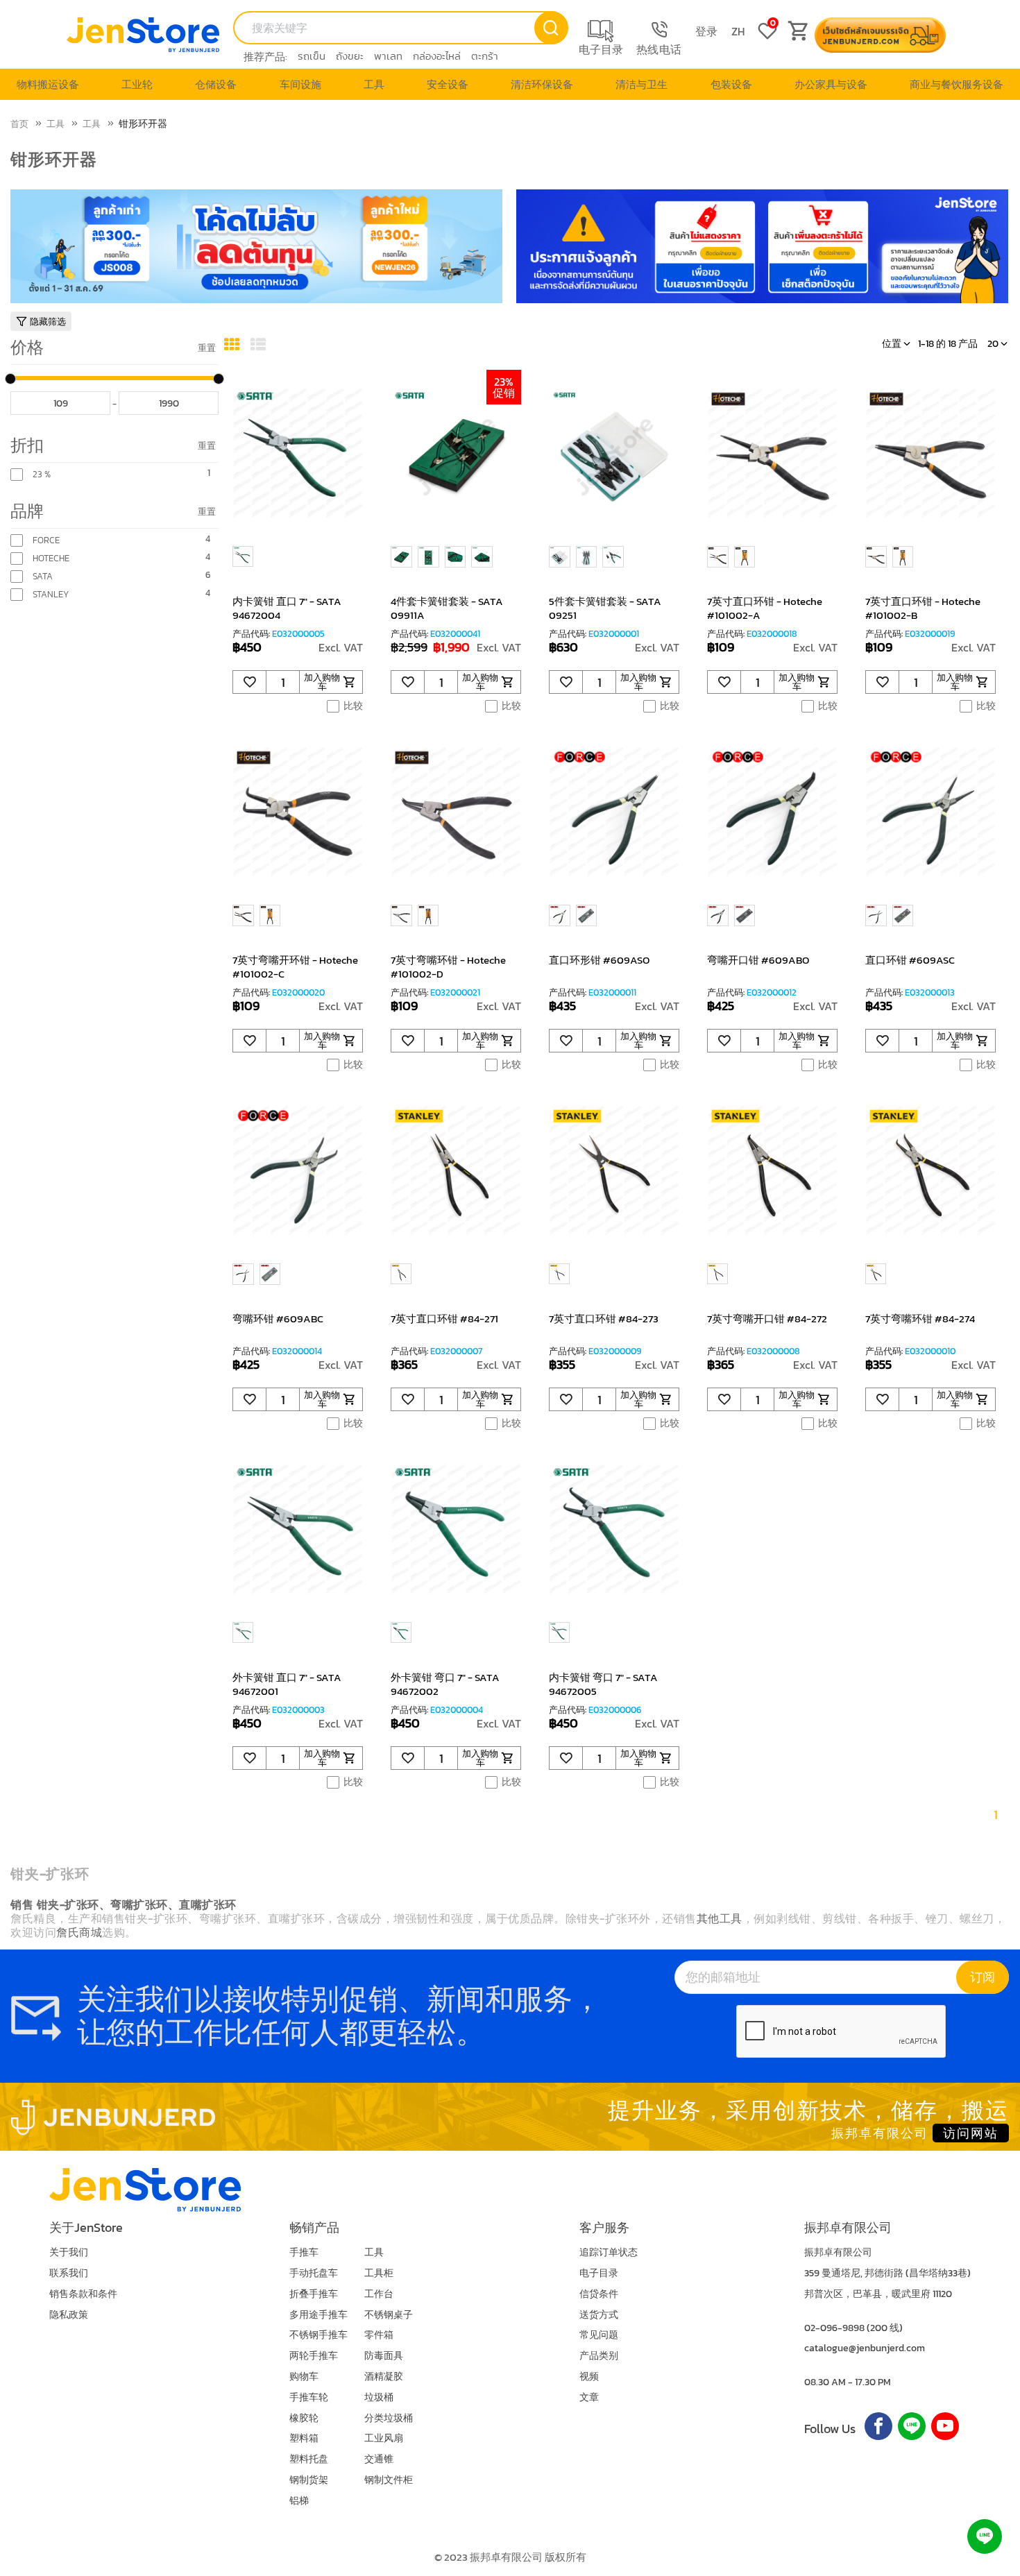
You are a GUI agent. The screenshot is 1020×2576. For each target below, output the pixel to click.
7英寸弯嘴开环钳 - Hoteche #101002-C (295, 967)
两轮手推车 (314, 2356)
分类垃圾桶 (389, 2418)
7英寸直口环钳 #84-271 (444, 1319)
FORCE (46, 540)
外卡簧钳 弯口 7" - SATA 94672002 (445, 1684)
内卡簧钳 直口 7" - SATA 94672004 (287, 608)
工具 (56, 124)
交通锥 (379, 2459)
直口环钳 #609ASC (910, 960)
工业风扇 (384, 2438)
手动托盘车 (314, 2273)
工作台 (379, 2294)
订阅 (983, 1977)
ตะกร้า (485, 56)
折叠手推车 (314, 2294)
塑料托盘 (309, 2459)
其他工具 (720, 1918)
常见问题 (599, 2335)
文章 (589, 2397)
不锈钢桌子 (389, 2315)
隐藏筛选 (48, 322)
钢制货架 (309, 2480)
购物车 (304, 2377)
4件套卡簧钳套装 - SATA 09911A (447, 608)
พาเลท (388, 56)
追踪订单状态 (609, 2252)
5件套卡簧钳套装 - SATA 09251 (605, 608)
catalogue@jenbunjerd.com (865, 2348)
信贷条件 (599, 2294)
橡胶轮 (304, 2418)
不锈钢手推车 (318, 2335)
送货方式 (599, 2315)
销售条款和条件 (83, 2294)
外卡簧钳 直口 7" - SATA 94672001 (287, 1684)
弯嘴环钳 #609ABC (278, 1319)
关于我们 (69, 2252)
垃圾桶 (379, 2397)
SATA (43, 577)
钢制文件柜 (389, 2480)
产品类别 (599, 2356)
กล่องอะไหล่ (437, 56)
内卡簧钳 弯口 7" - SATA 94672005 (603, 1684)
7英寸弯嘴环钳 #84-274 (920, 1319)
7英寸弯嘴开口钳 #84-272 (767, 1319)
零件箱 (379, 2335)
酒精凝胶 (384, 2377)
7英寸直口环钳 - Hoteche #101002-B (923, 608)
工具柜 (379, 2273)
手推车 (304, 2252)
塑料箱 (304, 2438)
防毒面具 (384, 2356)
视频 (589, 2377)
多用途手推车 (318, 2315)
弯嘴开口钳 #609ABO (758, 960)
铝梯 (299, 2501)
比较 (353, 706)
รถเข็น (312, 56)
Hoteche (51, 558)
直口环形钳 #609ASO (599, 960)
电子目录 (599, 2273)
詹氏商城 (79, 1932)
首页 (19, 124)
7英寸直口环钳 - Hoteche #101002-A (765, 608)
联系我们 (69, 2273)
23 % (42, 475)
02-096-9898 (834, 2328)
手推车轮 (309, 2397)
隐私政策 (69, 2315)
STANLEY (51, 595)
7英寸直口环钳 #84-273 (604, 1319)
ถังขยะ (350, 56)
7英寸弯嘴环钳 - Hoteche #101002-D (448, 967)
